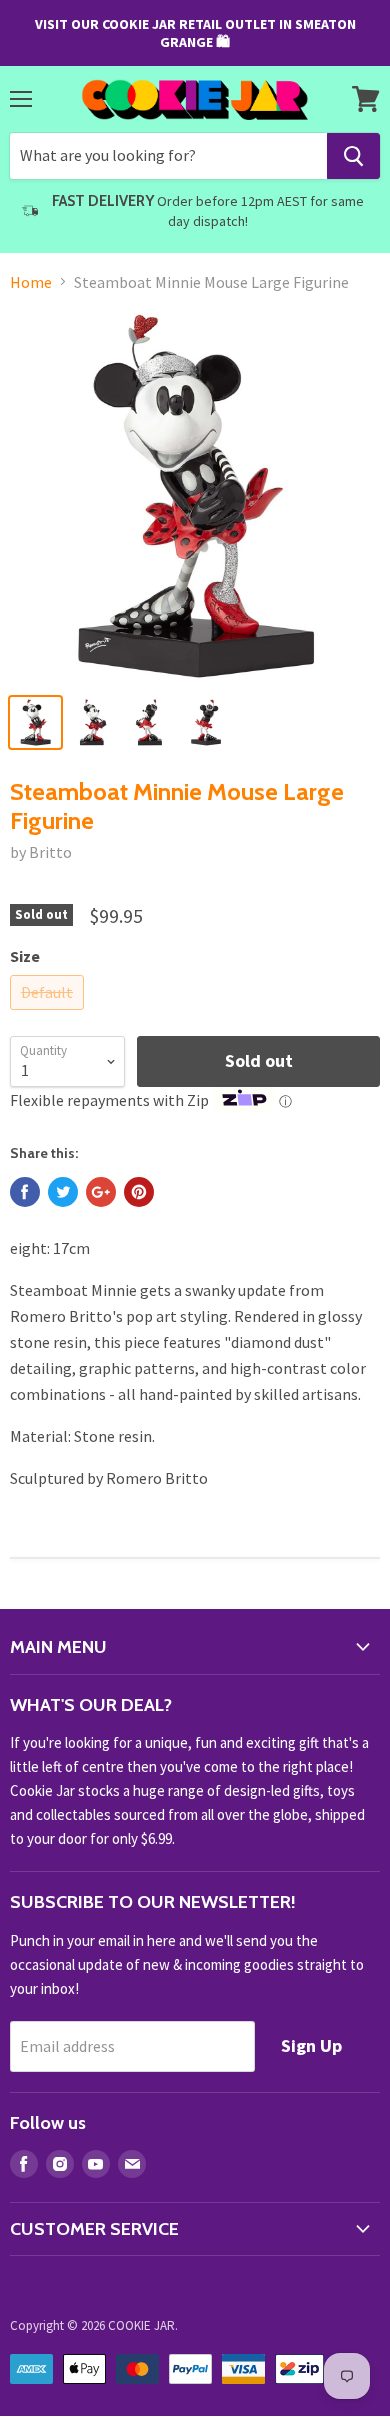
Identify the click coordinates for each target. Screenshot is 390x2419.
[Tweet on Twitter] (63, 1192)
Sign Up (311, 2045)
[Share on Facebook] (25, 1192)
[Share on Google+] (101, 1192)
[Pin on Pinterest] (139, 1192)
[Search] (353, 156)
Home (31, 282)
